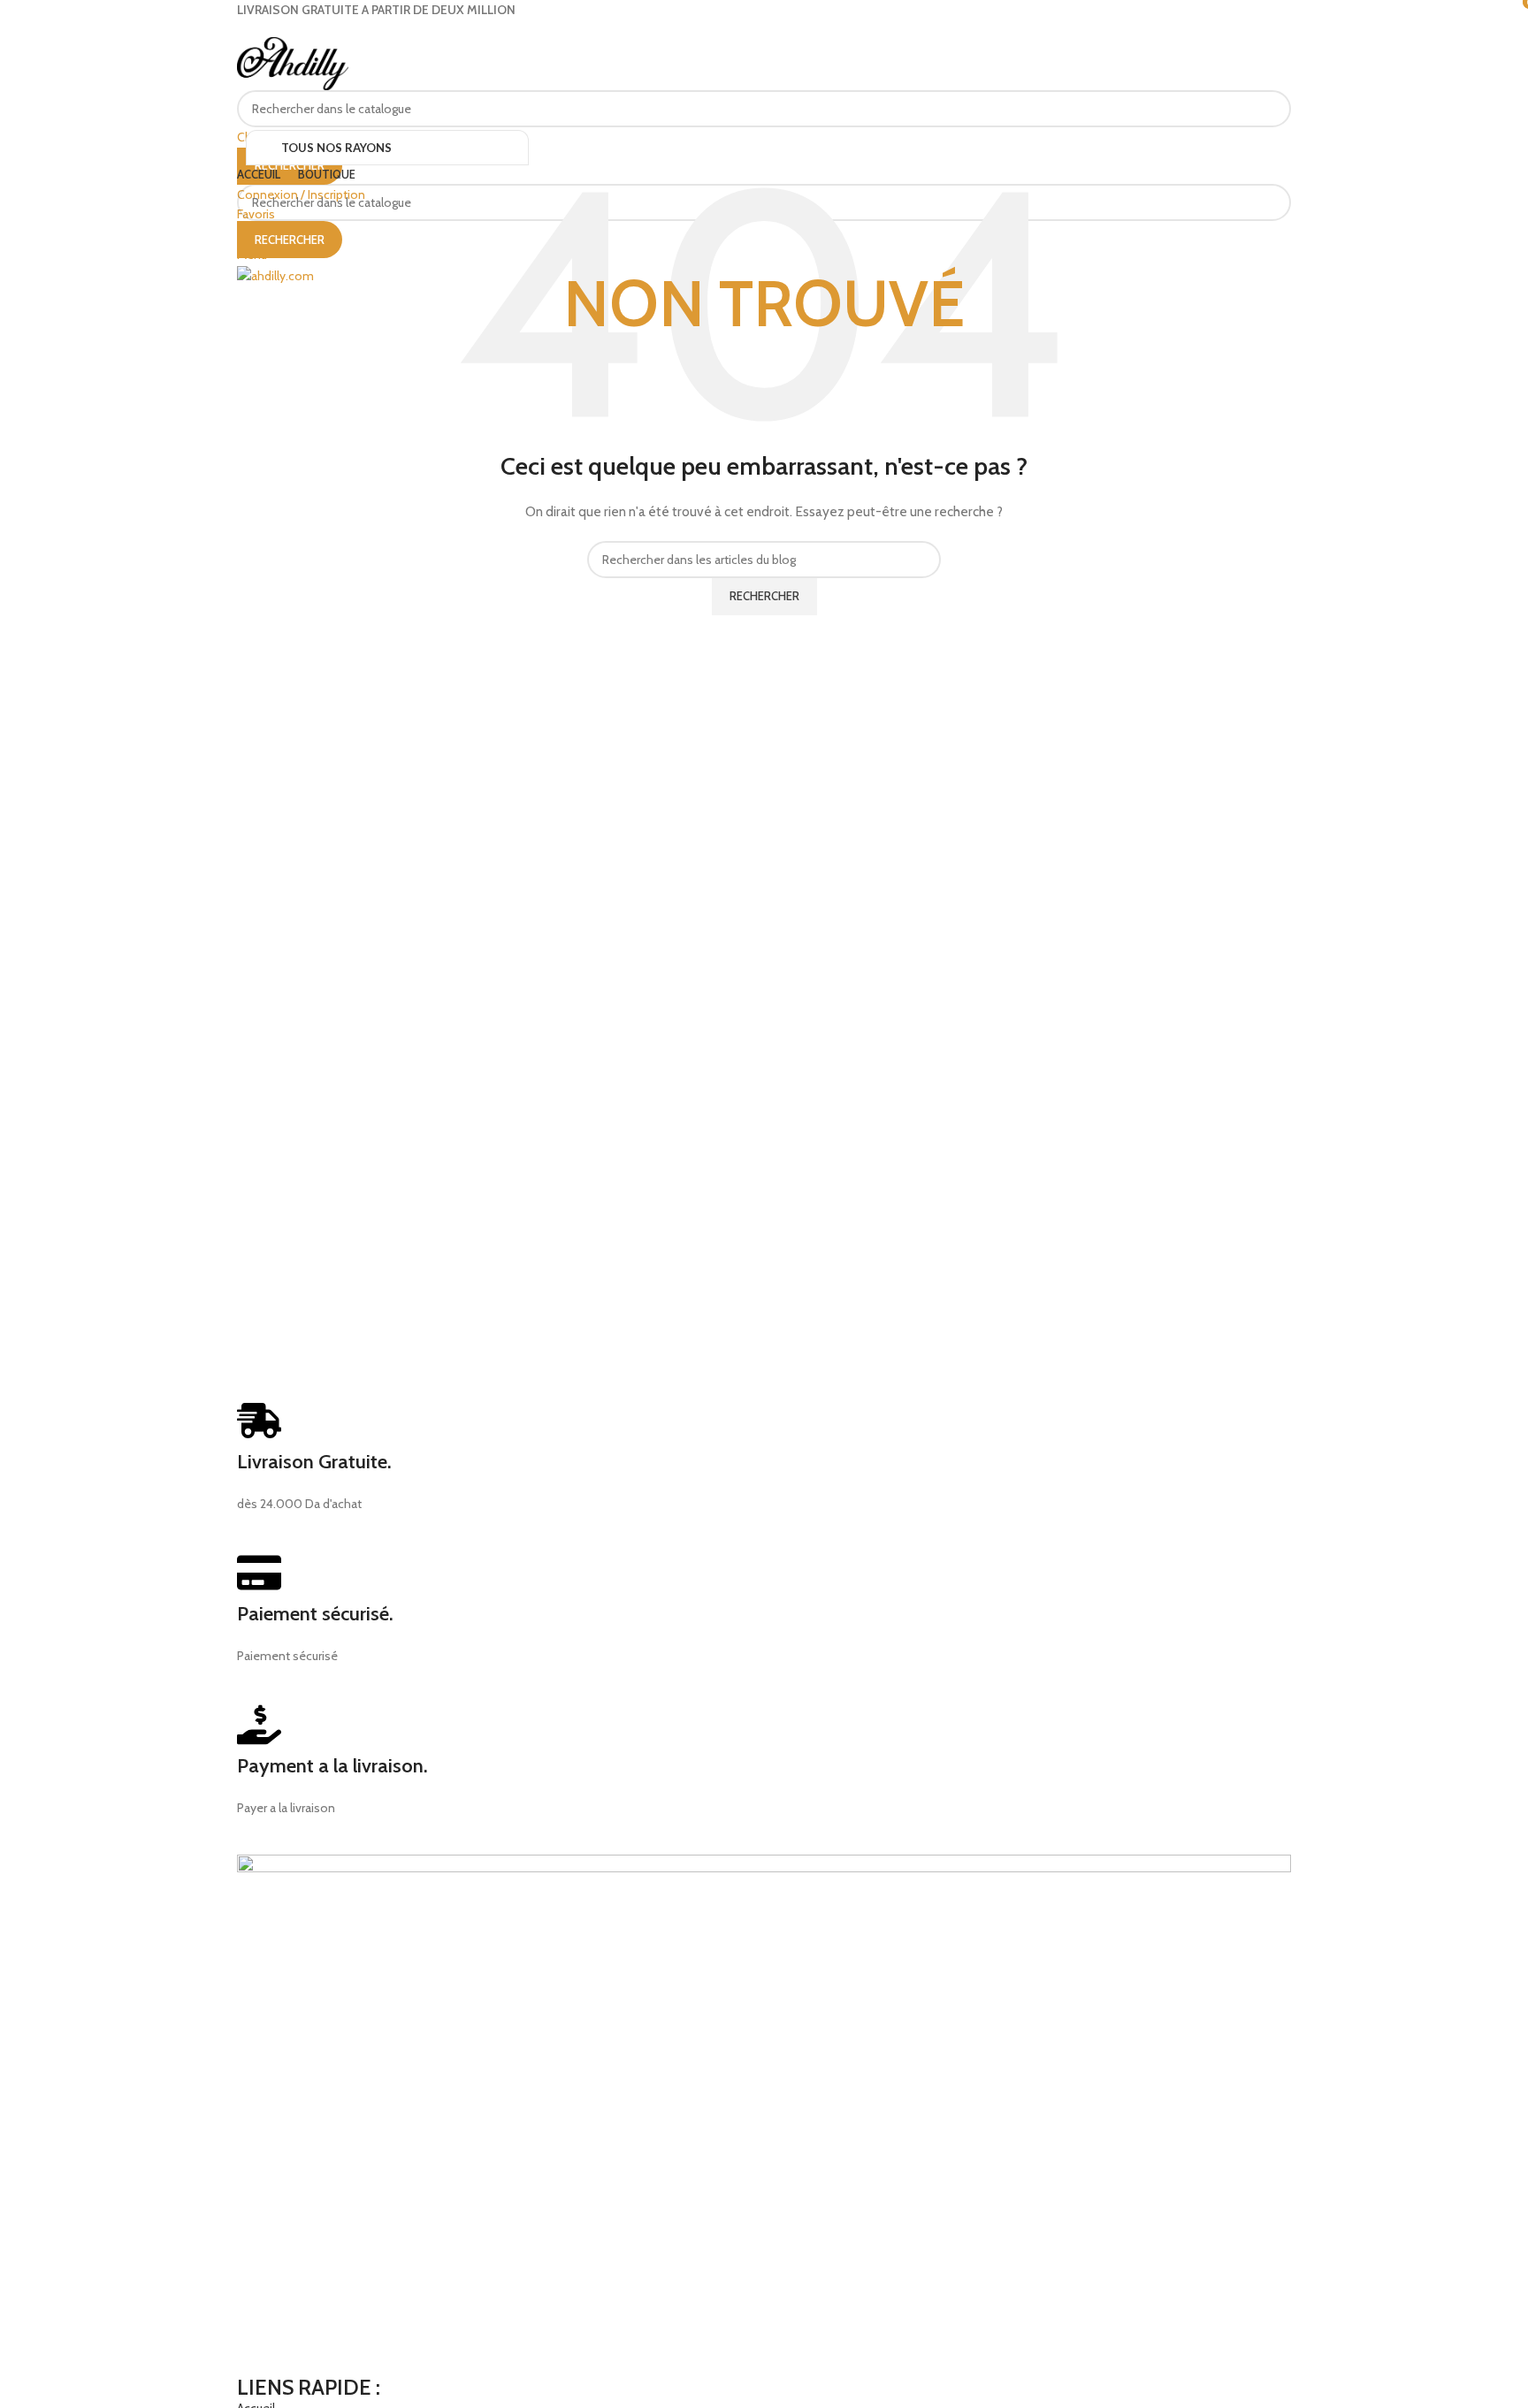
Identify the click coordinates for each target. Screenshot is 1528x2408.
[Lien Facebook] (754, 31)
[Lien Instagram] (774, 31)
